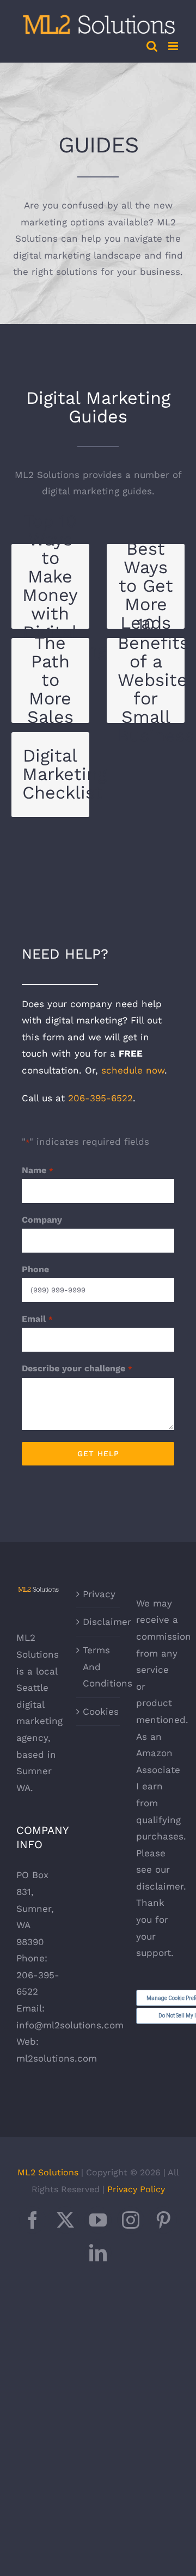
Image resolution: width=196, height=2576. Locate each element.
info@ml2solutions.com (70, 2025)
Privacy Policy (136, 2189)
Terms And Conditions (99, 1667)
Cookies (99, 1712)
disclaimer (160, 1886)
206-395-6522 (100, 1098)
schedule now (133, 1070)
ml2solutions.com (57, 2058)
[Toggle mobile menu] (174, 46)
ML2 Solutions (48, 2172)
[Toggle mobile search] (152, 46)
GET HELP (98, 1453)
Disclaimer (99, 1622)
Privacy (99, 1594)
